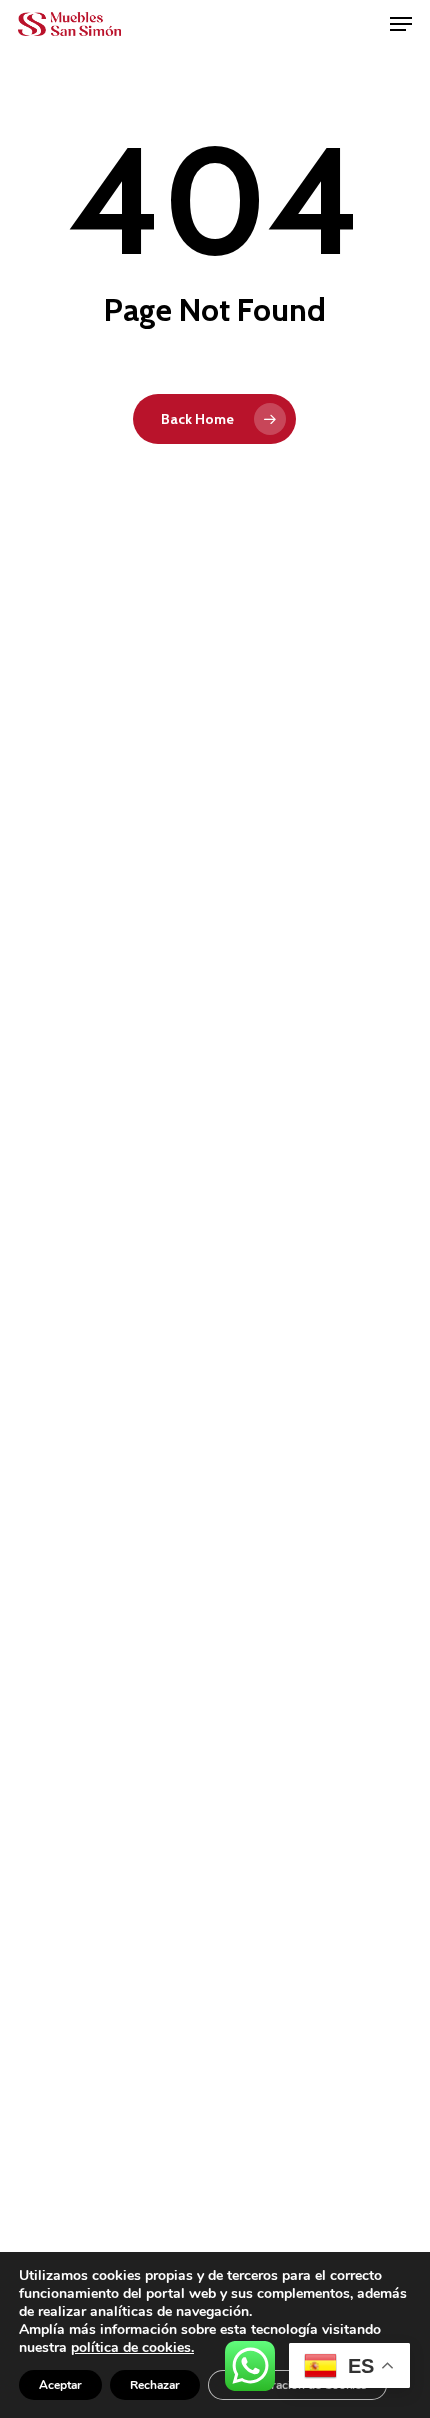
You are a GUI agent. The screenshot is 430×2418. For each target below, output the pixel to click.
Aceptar (60, 2385)
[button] (401, 24)
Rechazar (155, 2385)
